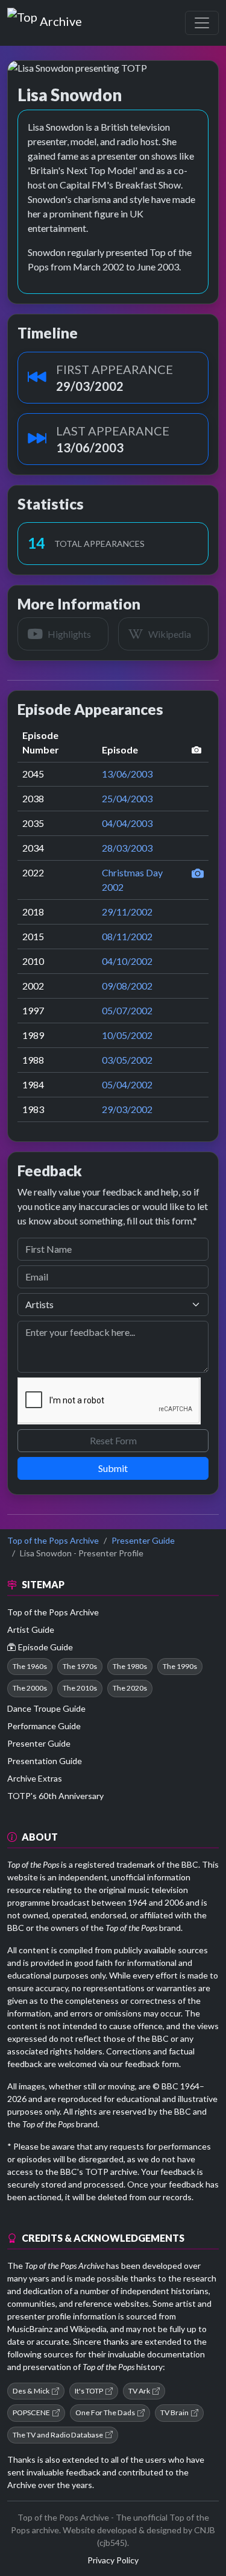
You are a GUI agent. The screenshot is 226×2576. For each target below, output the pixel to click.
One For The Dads (105, 2412)
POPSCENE (31, 2412)
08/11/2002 (127, 936)
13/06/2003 (127, 774)
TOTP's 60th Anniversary (55, 1796)
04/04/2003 (127, 823)
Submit (113, 1468)
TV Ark (139, 2391)
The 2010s (80, 1688)
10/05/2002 (127, 1035)
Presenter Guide (143, 1540)
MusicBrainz (30, 2329)
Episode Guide (46, 1647)
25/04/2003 (127, 798)
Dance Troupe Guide (46, 1708)
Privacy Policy (113, 2560)
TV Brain (174, 2412)
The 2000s (30, 1688)
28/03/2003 (127, 848)
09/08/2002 (127, 986)
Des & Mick (31, 2391)
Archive (61, 19)
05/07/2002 (127, 1010)
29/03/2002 (127, 1109)
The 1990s (180, 1666)
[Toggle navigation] (202, 23)
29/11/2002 (127, 912)
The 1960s (30, 1666)
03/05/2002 (127, 1060)
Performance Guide (44, 1726)
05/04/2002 (127, 1084)
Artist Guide (31, 1629)
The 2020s (130, 1688)
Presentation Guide (45, 1761)
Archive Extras (35, 1778)
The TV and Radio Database (58, 2435)
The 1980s (130, 1666)
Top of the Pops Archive (53, 1540)
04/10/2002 (127, 961)
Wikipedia (88, 2329)
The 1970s (80, 1666)
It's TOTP (89, 2391)
